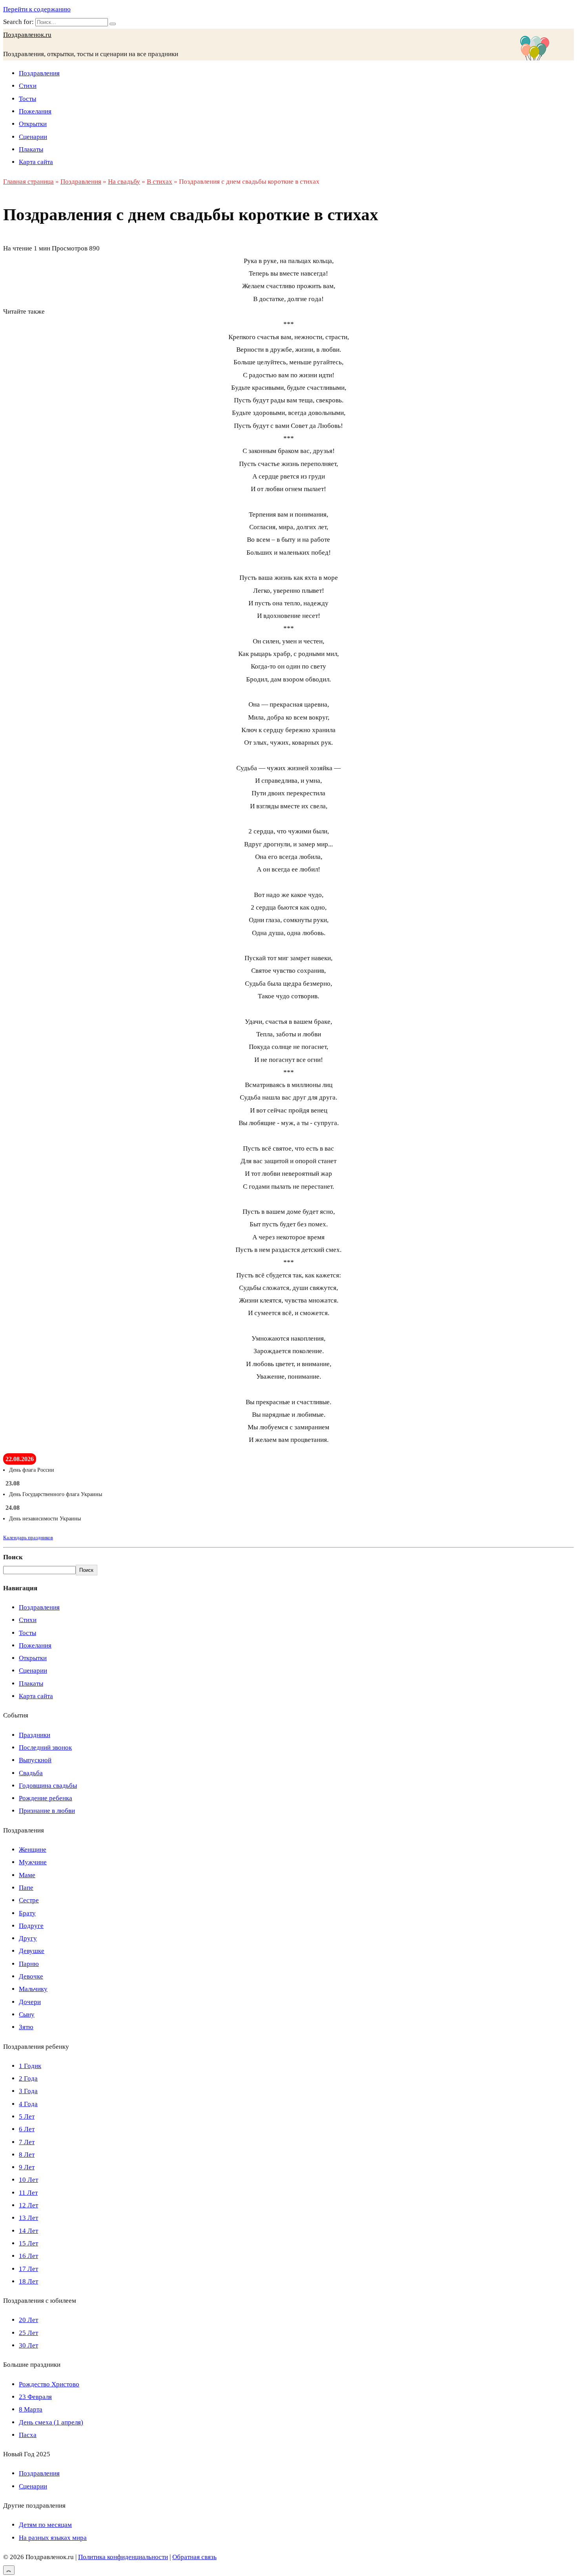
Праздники (35, 1735)
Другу (28, 1938)
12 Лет (28, 2205)
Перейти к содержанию (37, 9)
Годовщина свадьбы (48, 1786)
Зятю (26, 2027)
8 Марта (31, 2409)
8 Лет (27, 2155)
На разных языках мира (53, 2538)
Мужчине (33, 1862)
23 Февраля (35, 2397)
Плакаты (31, 149)
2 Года (28, 2078)
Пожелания (35, 111)
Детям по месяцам (45, 2525)
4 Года (28, 2104)
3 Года (28, 2091)
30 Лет (28, 2345)
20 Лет (28, 2320)
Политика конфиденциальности (123, 2557)
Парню (29, 1964)
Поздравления (39, 73)
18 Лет (28, 2281)
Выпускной (35, 1760)
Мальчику (33, 1989)
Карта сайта (36, 162)
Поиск (13, 1557)
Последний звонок (45, 1747)
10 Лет (28, 2180)
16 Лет (28, 2256)
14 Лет (28, 2231)
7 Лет (27, 2142)
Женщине (33, 1850)
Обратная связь (194, 2557)
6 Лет (27, 2129)
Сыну (27, 2014)
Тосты (27, 99)
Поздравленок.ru (27, 35)
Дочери (30, 2002)
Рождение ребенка (46, 1798)
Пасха (28, 2435)
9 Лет (27, 2167)
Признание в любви (47, 1811)
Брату (27, 1913)
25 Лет (28, 2333)
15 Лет (28, 2243)
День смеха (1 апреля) (51, 2422)
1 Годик (30, 2066)
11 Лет (28, 2193)
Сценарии (33, 137)
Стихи (28, 86)
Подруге (31, 1926)
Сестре (29, 1900)
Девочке (31, 1976)
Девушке (32, 1951)
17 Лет (28, 2269)
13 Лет (28, 2218)
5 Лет (27, 2117)
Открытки (33, 124)
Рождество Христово (49, 2384)
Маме (27, 1875)
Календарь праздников (28, 1537)
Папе (26, 1888)
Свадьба (31, 1773)
